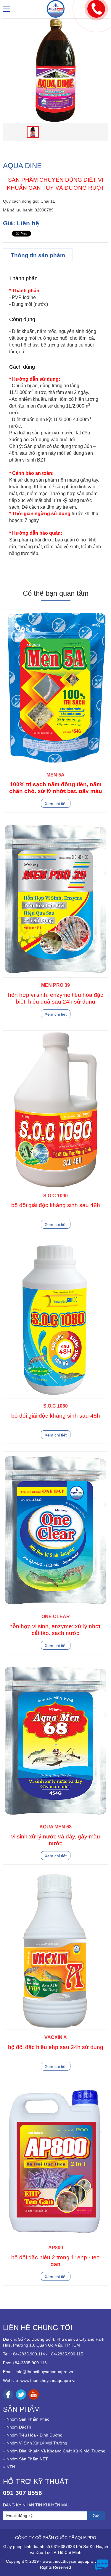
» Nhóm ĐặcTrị (17, 2427)
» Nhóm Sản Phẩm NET (25, 2459)
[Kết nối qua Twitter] (21, 2394)
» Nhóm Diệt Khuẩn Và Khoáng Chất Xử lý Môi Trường (54, 2451)
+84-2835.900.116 (30, 2363)
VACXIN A (56, 2037)
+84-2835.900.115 (66, 2354)
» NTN (9, 2467)
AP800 (56, 2248)
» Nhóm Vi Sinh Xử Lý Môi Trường (35, 2443)
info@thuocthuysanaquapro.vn (44, 2372)
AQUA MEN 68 (55, 1827)
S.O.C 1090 (55, 1196)
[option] (55, 71)
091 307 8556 (22, 2493)
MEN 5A (55, 775)
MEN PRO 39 (55, 985)
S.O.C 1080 (55, 1406)
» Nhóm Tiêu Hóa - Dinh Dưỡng (33, 2435)
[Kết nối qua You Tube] (34, 2394)
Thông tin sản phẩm (38, 255)
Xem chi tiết (56, 804)
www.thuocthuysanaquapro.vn (49, 2380)
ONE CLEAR (56, 1617)
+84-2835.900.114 (28, 2354)
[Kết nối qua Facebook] (8, 2394)
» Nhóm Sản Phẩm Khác (26, 2419)
